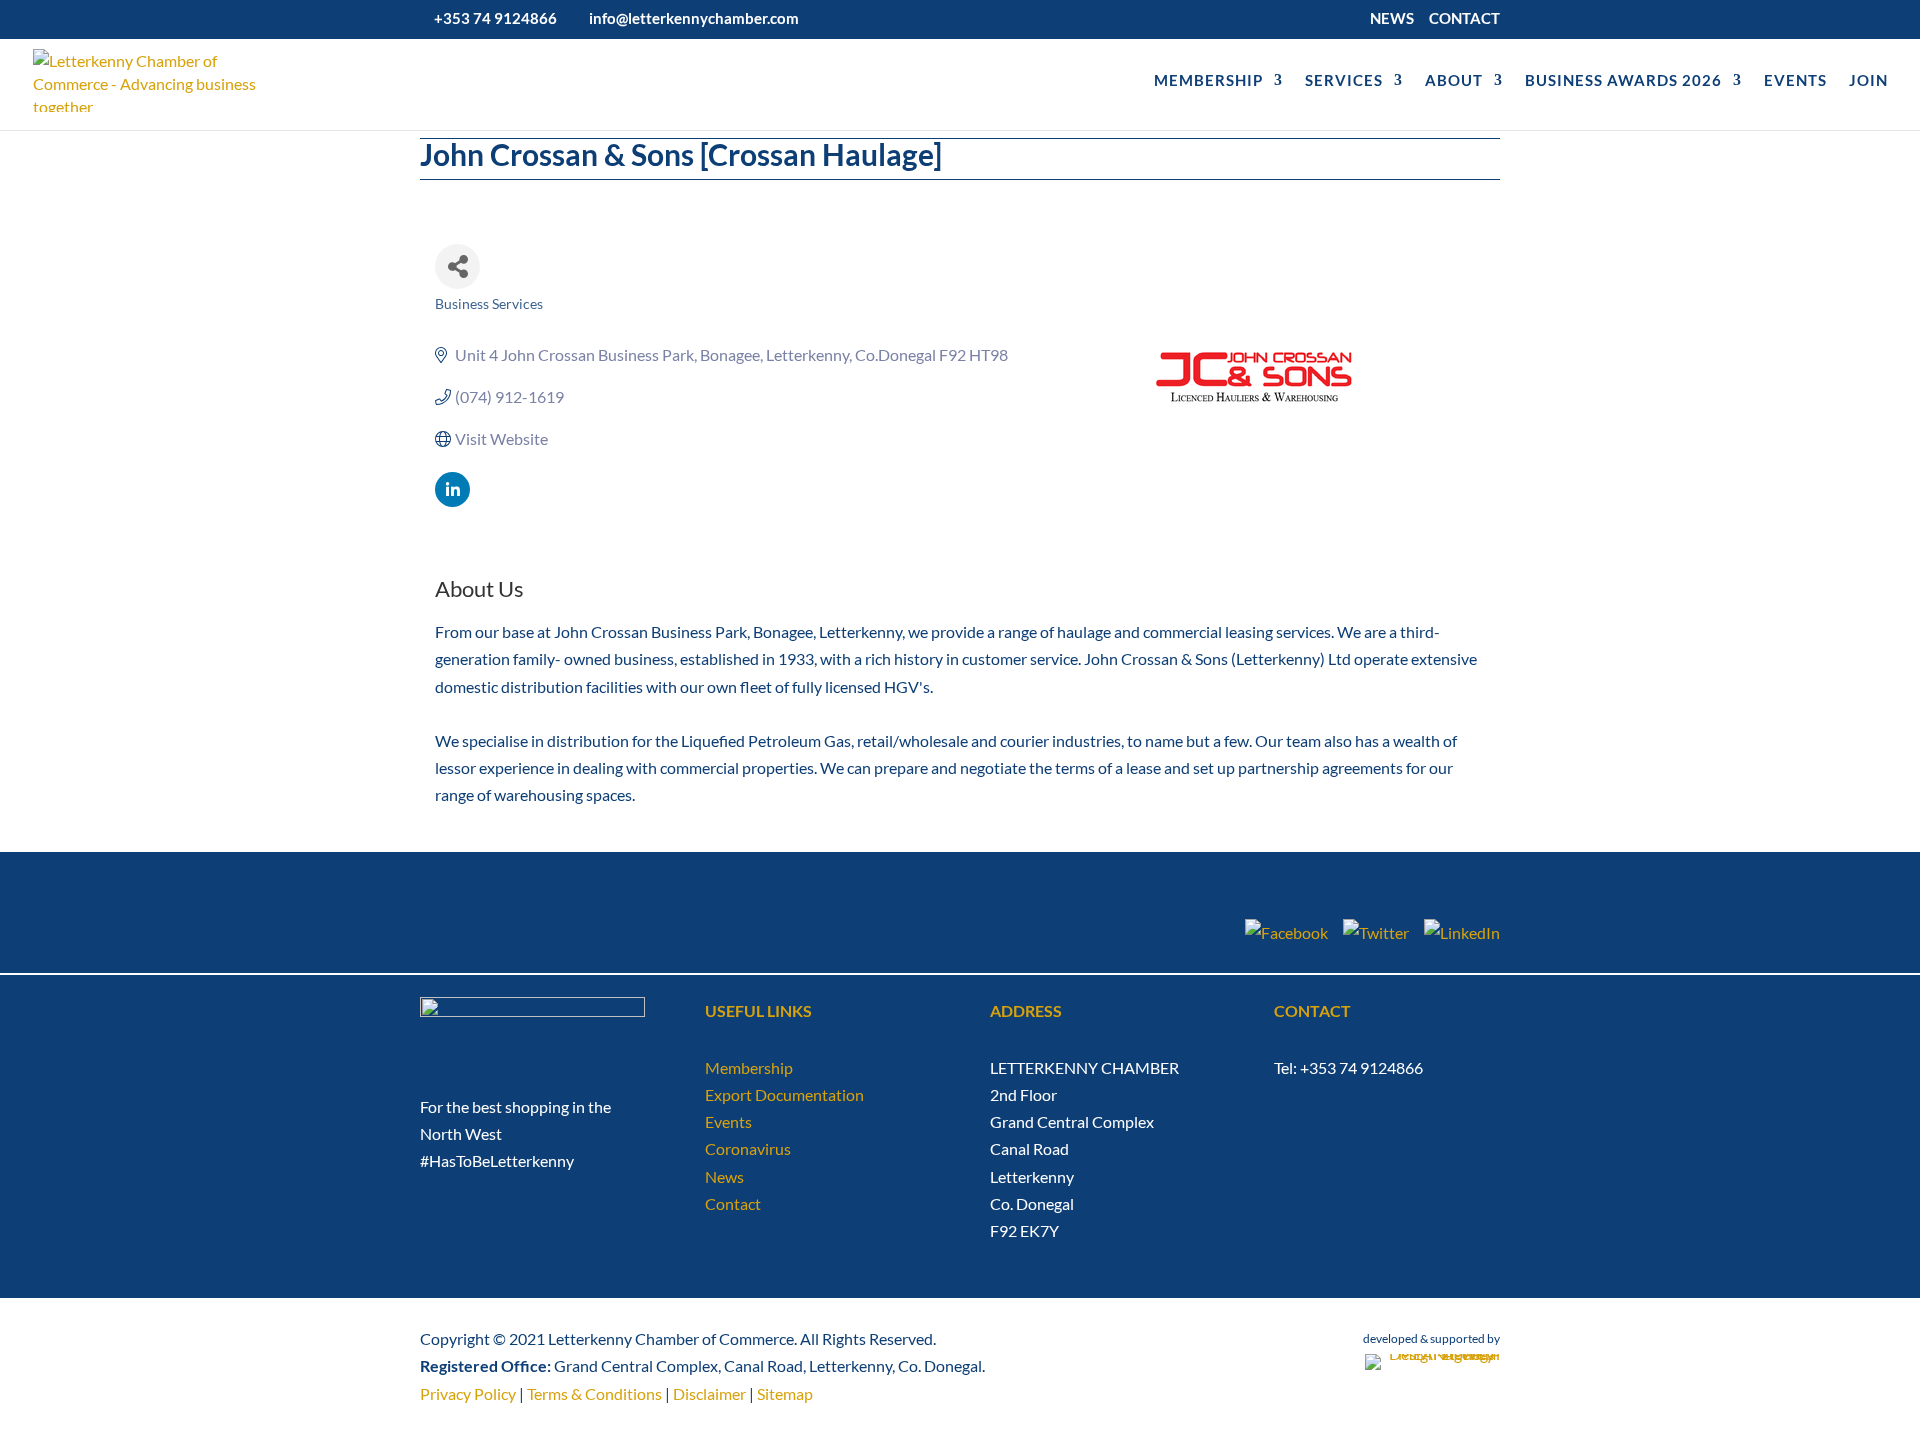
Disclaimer (709, 1393)
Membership (749, 1067)
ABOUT (1454, 81)
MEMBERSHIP (1208, 81)
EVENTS (1795, 81)
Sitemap (785, 1393)
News (724, 1176)
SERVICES (1344, 81)
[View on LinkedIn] (452, 500)
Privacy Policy (468, 1393)
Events (728, 1121)
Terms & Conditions (594, 1393)
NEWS (1392, 19)
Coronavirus (748, 1148)
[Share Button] (457, 266)
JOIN (1868, 81)
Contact (733, 1203)
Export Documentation (784, 1094)
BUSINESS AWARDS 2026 (1623, 81)
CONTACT (1464, 19)
